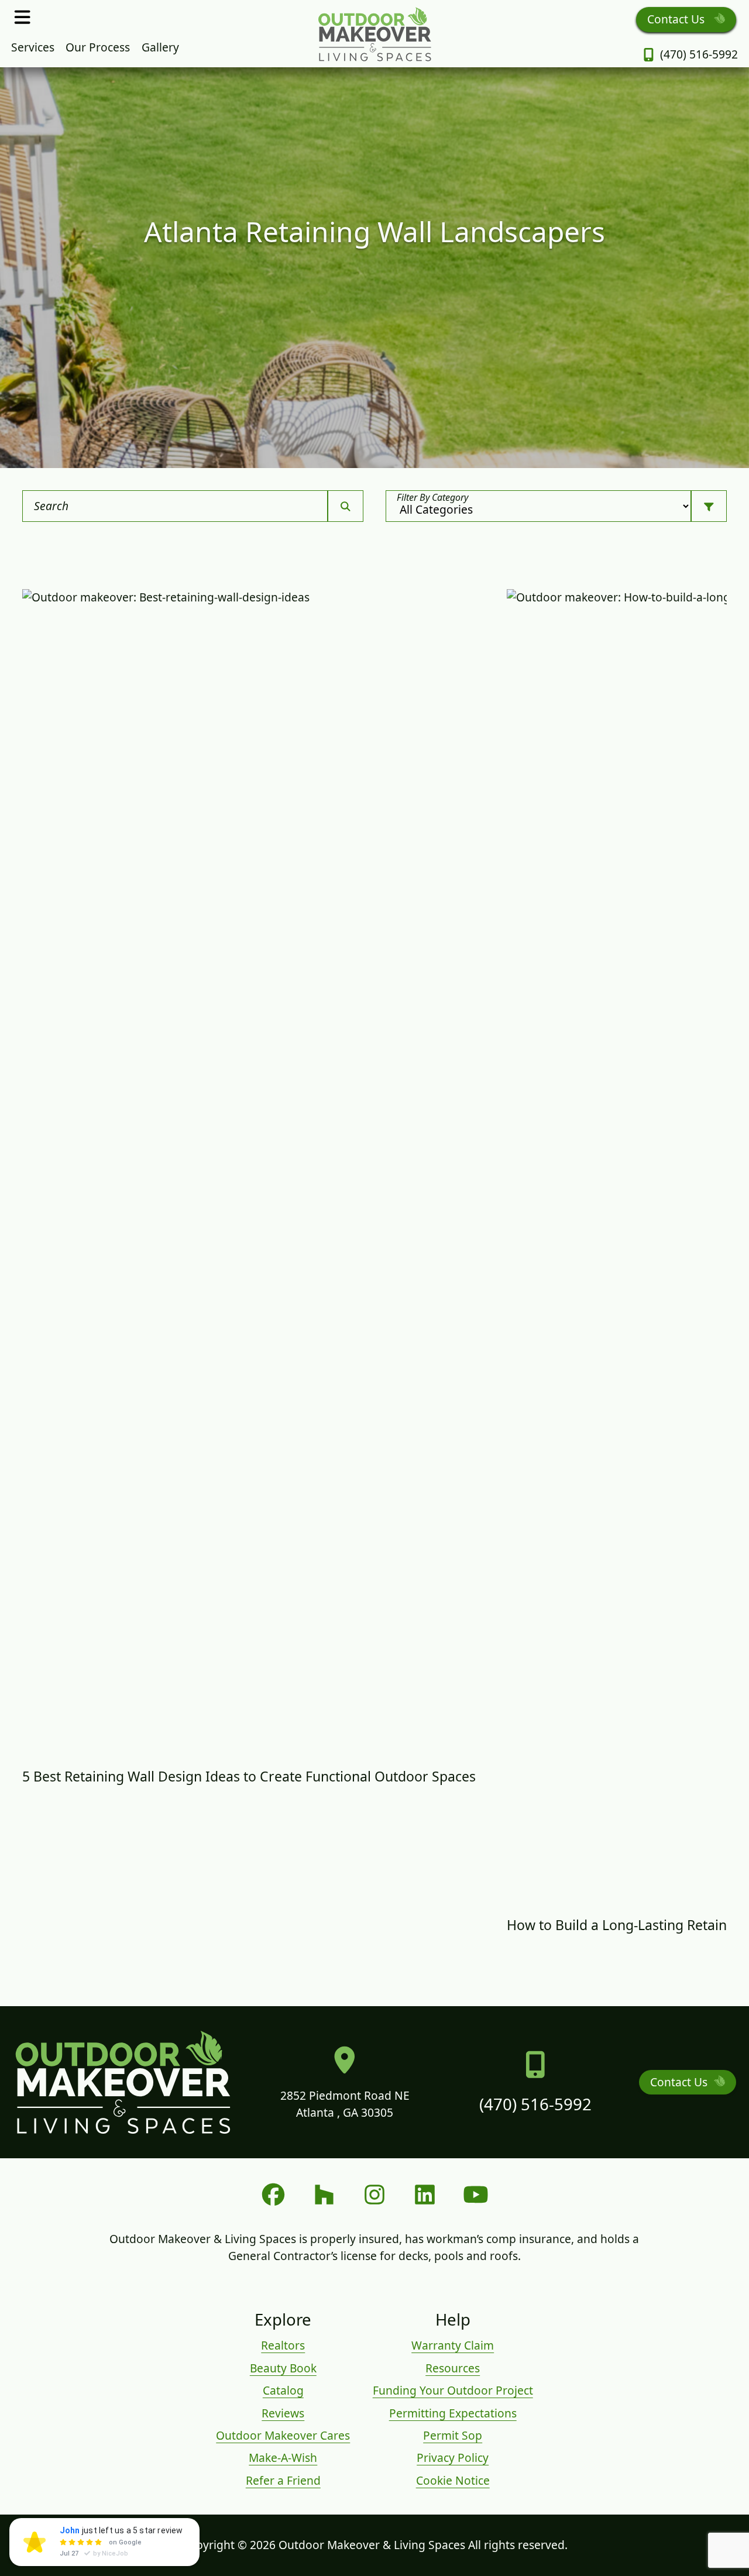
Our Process (98, 47)
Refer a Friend (283, 2480)
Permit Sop (453, 2435)
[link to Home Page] (374, 34)
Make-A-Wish (283, 2458)
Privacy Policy (453, 2458)
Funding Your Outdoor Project (453, 2390)
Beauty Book (283, 2368)
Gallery (160, 47)
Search (51, 506)
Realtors (283, 2345)
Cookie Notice (453, 2480)
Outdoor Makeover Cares (283, 2435)
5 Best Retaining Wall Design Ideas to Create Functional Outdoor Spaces (249, 1776)
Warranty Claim (453, 2345)
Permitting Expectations (453, 2413)
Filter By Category (432, 497)
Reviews (283, 2413)
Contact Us (677, 19)
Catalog (283, 2390)
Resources (453, 2368)
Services (33, 47)
